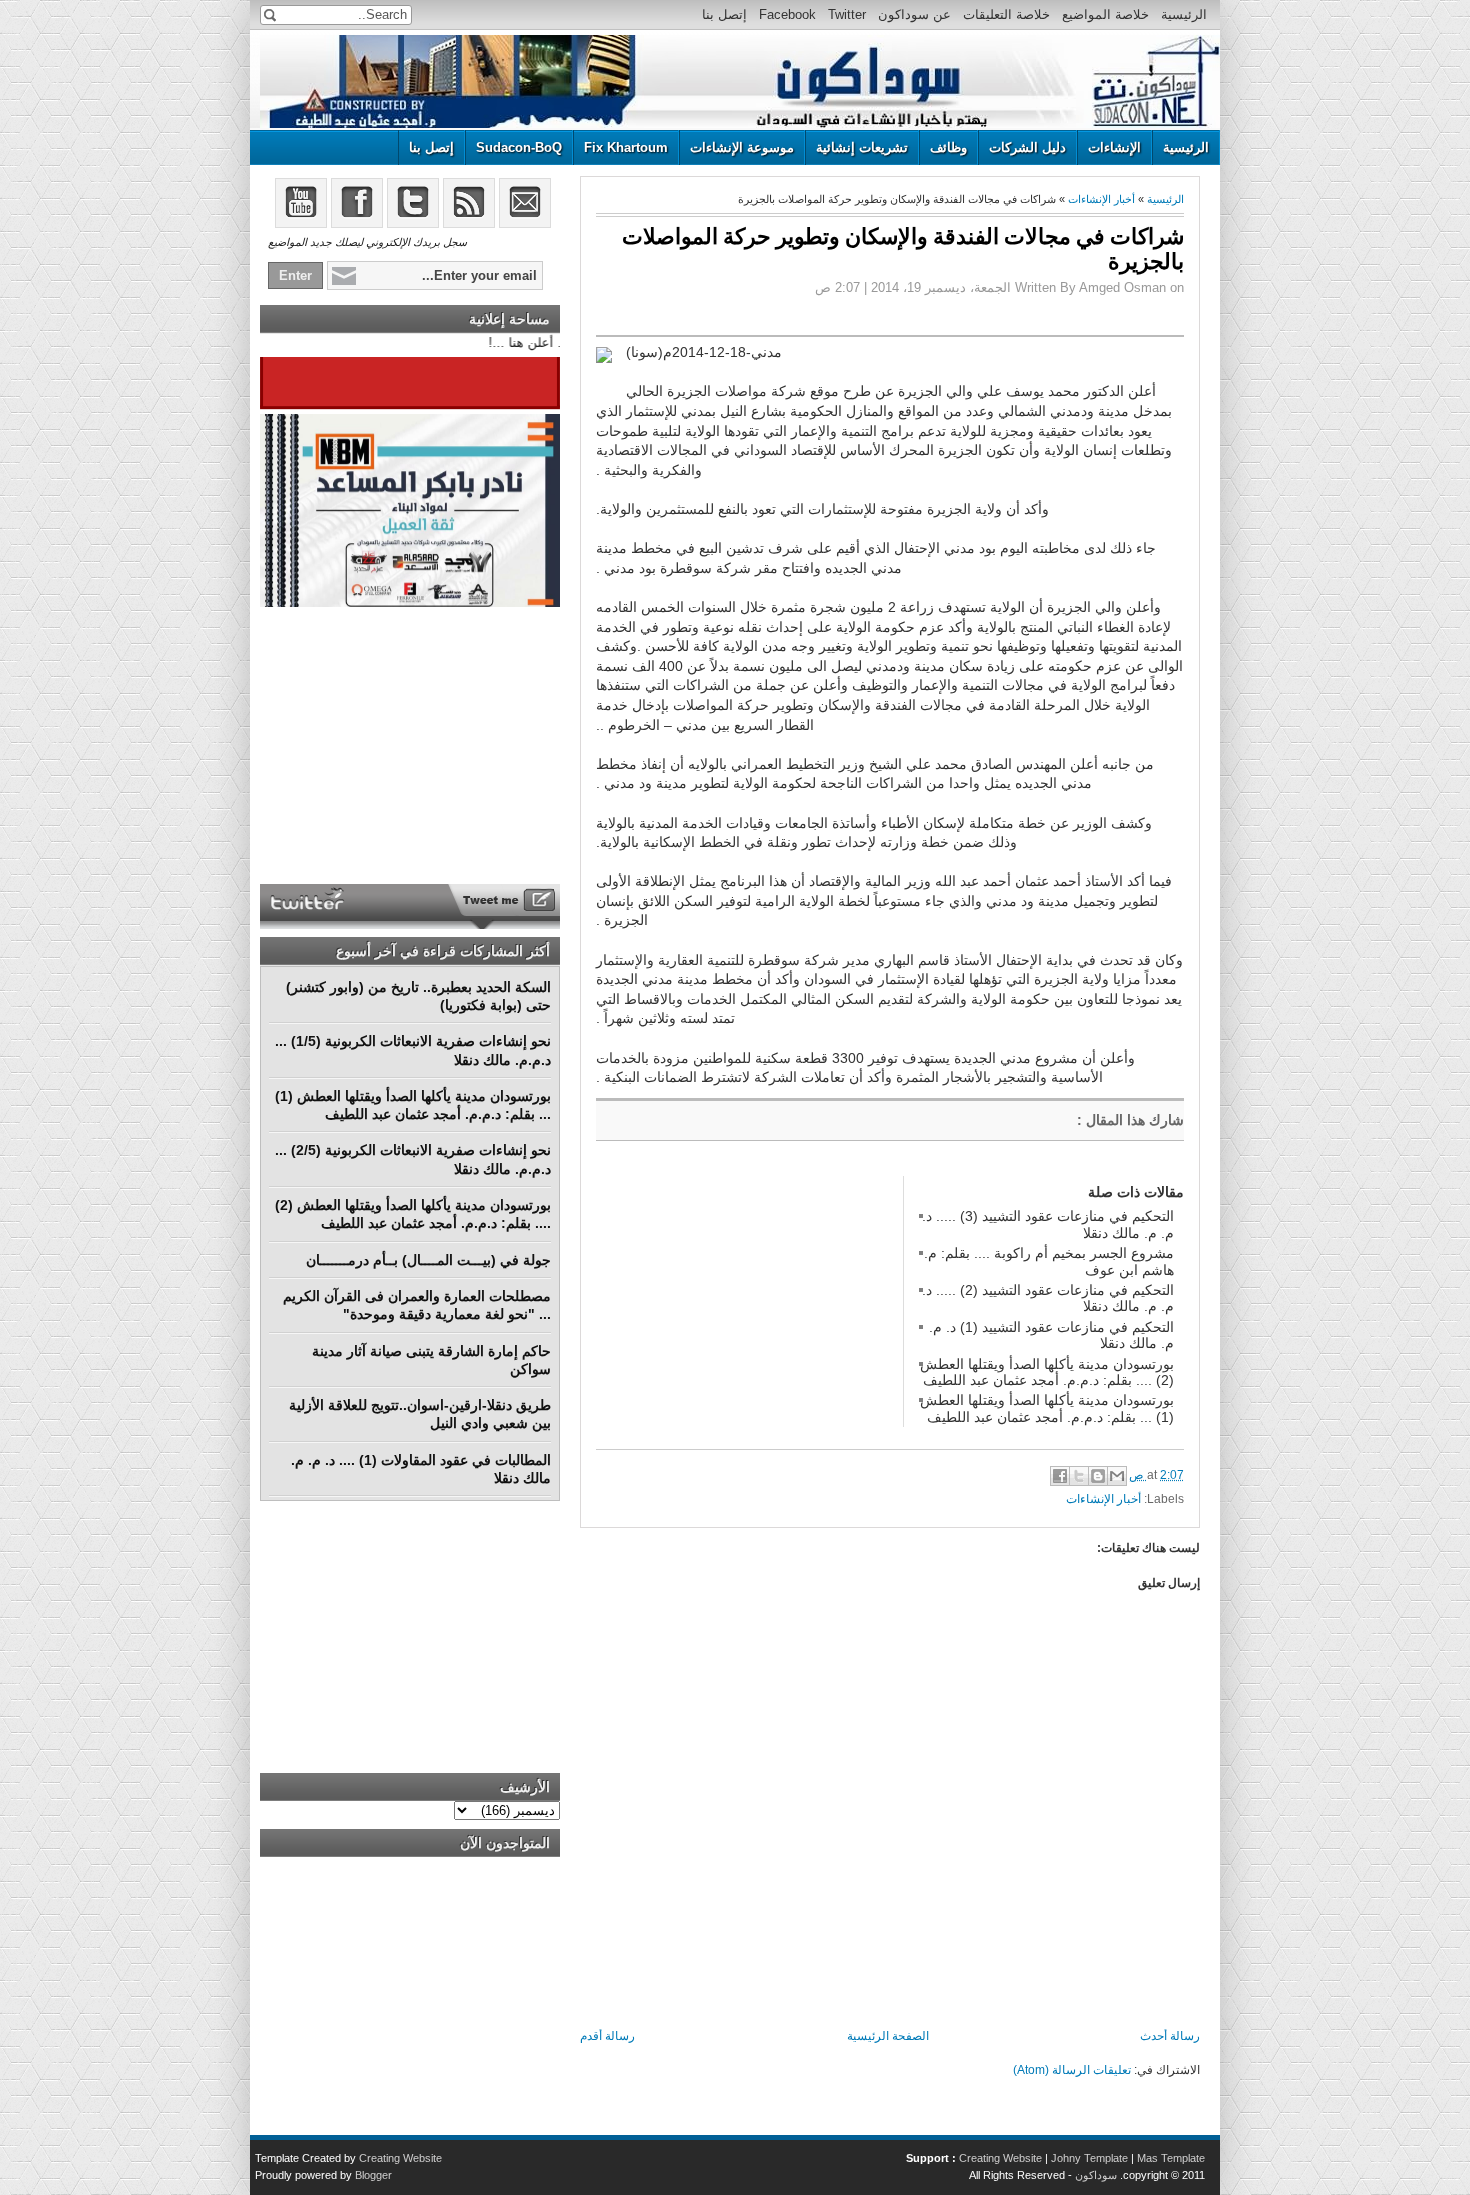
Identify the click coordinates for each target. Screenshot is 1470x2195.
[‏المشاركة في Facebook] (1060, 1476)
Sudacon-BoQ (519, 147)
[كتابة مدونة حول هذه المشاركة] (1098, 1476)
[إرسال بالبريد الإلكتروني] (1117, 1476)
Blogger (373, 2175)
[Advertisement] (746, 1301)
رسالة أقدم (607, 2036)
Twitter (847, 14)
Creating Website (1000, 2158)
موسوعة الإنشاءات (742, 147)
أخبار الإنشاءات (1101, 199)
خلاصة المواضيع (1105, 14)
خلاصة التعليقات (1006, 14)
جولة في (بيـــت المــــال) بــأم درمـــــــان (428, 1260)
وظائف (948, 147)
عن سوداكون (914, 14)
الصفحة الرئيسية (888, 2036)
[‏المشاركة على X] (1079, 1476)
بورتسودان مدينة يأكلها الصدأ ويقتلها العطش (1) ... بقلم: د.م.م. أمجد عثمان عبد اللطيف (1047, 1408)
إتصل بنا (724, 14)
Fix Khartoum (626, 147)
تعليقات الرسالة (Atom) (1072, 2070)
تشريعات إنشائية (862, 147)
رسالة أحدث (1170, 2036)
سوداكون (1096, 2175)
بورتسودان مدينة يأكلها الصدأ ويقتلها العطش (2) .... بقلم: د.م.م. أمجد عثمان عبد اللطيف (1047, 1372)
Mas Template (1171, 2158)
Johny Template (1089, 2158)
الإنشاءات (1114, 147)
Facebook (787, 14)
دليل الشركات (1027, 147)
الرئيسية (1184, 14)
